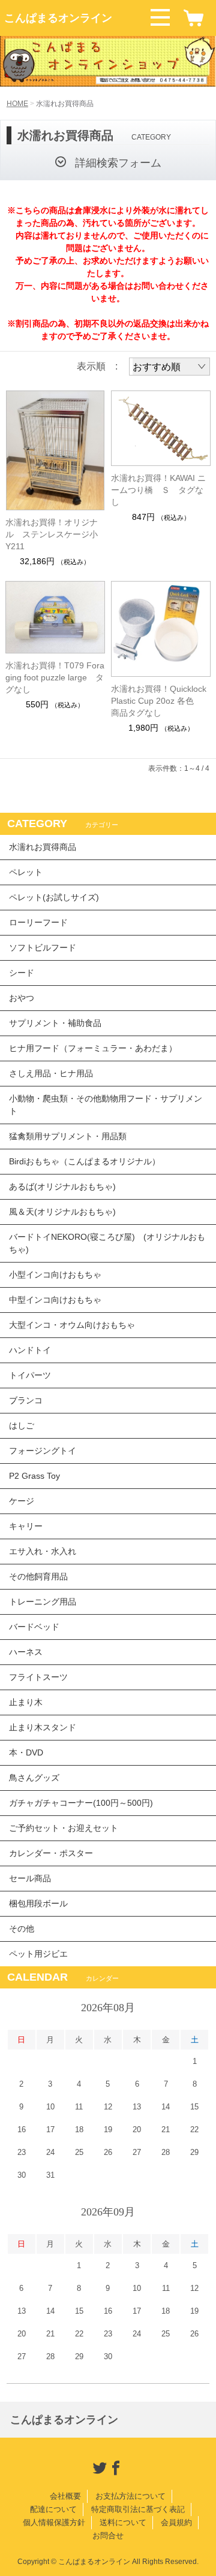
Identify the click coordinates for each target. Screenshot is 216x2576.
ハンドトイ (30, 1350)
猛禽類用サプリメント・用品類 (68, 1136)
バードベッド (34, 1627)
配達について (53, 2509)
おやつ (22, 998)
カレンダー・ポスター (51, 1853)
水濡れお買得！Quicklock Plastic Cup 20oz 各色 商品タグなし (159, 701)
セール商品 (30, 1878)
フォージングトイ (43, 1451)
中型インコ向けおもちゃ (55, 1300)
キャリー (26, 1526)
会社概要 (65, 2496)
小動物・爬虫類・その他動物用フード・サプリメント (106, 1105)
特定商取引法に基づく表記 (138, 2509)
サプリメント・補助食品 (55, 1023)
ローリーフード (38, 922)
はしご (22, 1425)
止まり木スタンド (43, 1727)
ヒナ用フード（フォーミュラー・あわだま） (93, 1048)
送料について (123, 2522)
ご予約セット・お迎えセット (64, 1828)
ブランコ (26, 1400)
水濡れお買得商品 (43, 847)
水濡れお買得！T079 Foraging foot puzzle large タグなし (55, 677)
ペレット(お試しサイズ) (54, 897)
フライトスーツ (38, 1677)
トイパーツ (30, 1375)
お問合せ (108, 2536)
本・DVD (26, 1752)
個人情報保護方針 (54, 2522)
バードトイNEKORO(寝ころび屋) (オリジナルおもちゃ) (107, 1243)
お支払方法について (130, 2496)
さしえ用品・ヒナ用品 (51, 1073)
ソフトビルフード (43, 948)
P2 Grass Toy (34, 1476)
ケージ (22, 1501)
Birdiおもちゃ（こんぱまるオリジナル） (85, 1161)
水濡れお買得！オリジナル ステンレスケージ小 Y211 (55, 534)
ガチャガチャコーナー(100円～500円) (81, 1803)
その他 (22, 1929)
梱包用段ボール (38, 1903)
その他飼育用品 (38, 1576)
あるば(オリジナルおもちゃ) (62, 1186)
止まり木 (26, 1702)
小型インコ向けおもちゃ (55, 1275)
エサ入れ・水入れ (43, 1551)
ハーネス (26, 1652)
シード (22, 973)
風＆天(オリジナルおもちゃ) (62, 1212)
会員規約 (176, 2522)
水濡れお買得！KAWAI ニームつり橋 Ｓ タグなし (158, 490)
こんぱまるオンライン (58, 18)
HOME (17, 104)
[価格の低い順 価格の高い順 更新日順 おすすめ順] (169, 367)
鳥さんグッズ (34, 1778)
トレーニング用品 (43, 1602)
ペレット (26, 872)
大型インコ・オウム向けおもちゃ (72, 1325)
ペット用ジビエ (38, 1954)
